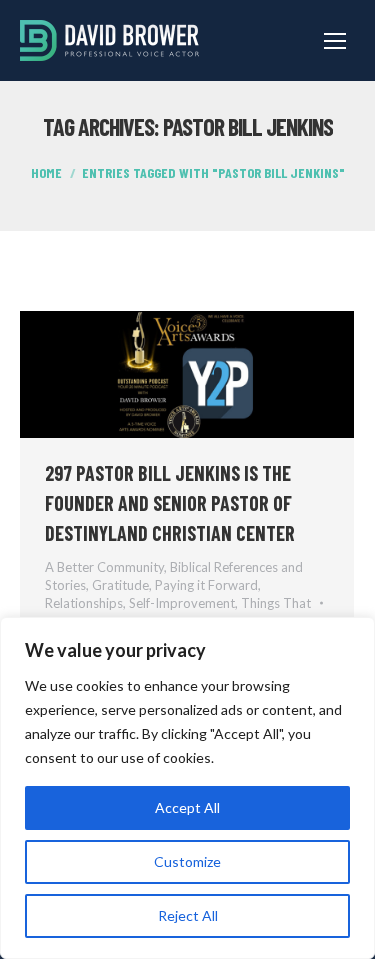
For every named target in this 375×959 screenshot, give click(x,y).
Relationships (84, 603)
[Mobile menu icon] (335, 41)
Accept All (187, 807)
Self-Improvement (182, 603)
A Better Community (104, 567)
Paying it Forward (206, 585)
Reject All (188, 915)
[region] (187, 788)
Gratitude (120, 585)
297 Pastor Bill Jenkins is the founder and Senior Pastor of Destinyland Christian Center (170, 503)
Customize (187, 861)
